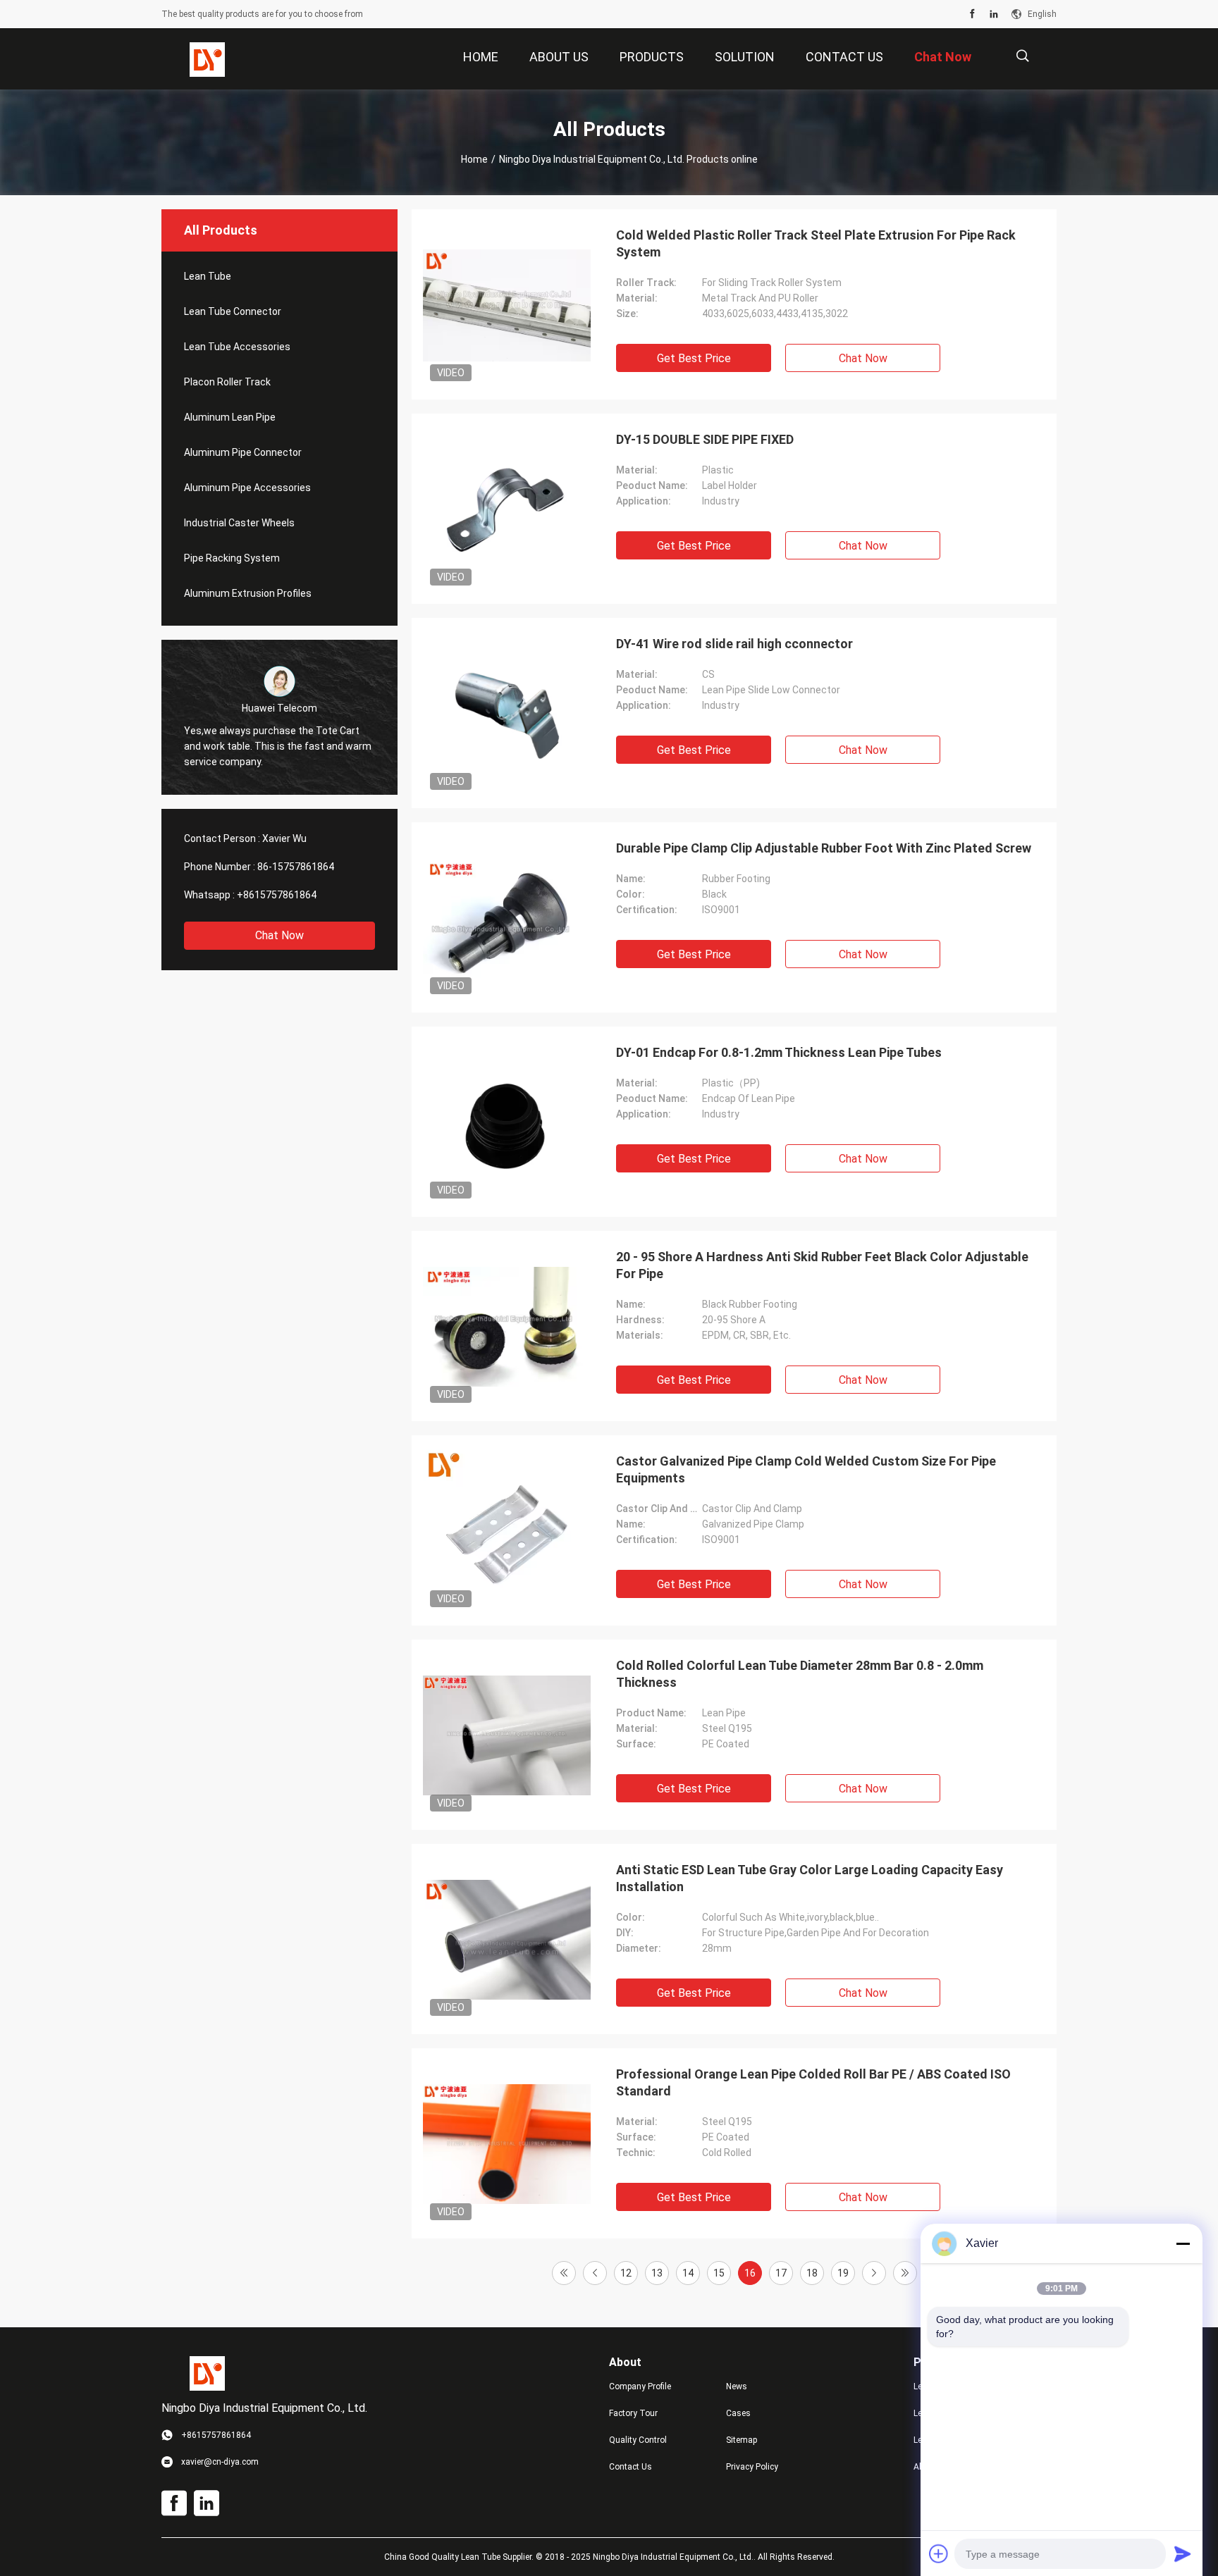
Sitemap (742, 2440)
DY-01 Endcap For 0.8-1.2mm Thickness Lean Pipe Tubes (779, 1052)
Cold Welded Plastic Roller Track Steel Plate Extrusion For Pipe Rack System (816, 243)
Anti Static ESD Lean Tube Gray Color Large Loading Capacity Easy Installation (810, 1878)
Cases (738, 2413)
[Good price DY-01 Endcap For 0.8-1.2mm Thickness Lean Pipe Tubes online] (507, 1122)
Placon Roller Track (227, 382)
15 (719, 2273)
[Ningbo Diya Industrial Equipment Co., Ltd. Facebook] (972, 14)
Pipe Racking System (232, 558)
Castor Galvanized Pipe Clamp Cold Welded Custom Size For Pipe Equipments (806, 1469)
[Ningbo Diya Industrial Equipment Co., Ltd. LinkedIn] (994, 14)
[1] (564, 2273)
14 (688, 2273)
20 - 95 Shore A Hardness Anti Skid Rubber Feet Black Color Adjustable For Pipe (822, 1265)
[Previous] (595, 2273)
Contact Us (630, 2467)
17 (781, 2273)
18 (812, 2273)
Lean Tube (208, 276)
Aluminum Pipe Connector (243, 452)
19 (843, 2273)
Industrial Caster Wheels (239, 523)
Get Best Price (694, 358)
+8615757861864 (277, 895)
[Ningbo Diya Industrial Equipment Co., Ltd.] (207, 59)
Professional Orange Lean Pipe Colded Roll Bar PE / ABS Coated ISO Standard (813, 2082)
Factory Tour (633, 2413)
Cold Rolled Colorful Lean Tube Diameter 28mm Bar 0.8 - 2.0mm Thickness (800, 1674)
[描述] (1022, 56)
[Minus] (1183, 2243)
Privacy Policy (752, 2467)
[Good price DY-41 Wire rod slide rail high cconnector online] (507, 713)
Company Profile (640, 2386)
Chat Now (279, 935)
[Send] (1183, 2553)
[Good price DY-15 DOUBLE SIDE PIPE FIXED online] (507, 509)
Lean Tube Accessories (237, 347)
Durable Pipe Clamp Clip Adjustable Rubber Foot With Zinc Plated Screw (824, 848)
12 (626, 2273)
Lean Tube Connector (233, 311)
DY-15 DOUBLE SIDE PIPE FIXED (705, 439)
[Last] (905, 2273)
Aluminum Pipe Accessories (247, 488)
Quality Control (638, 2440)
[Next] (874, 2273)
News (737, 2386)
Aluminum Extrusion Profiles (248, 593)
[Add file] (939, 2553)
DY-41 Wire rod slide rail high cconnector (734, 644)
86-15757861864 (296, 867)
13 (657, 2273)
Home (474, 159)
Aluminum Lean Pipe (230, 417)
